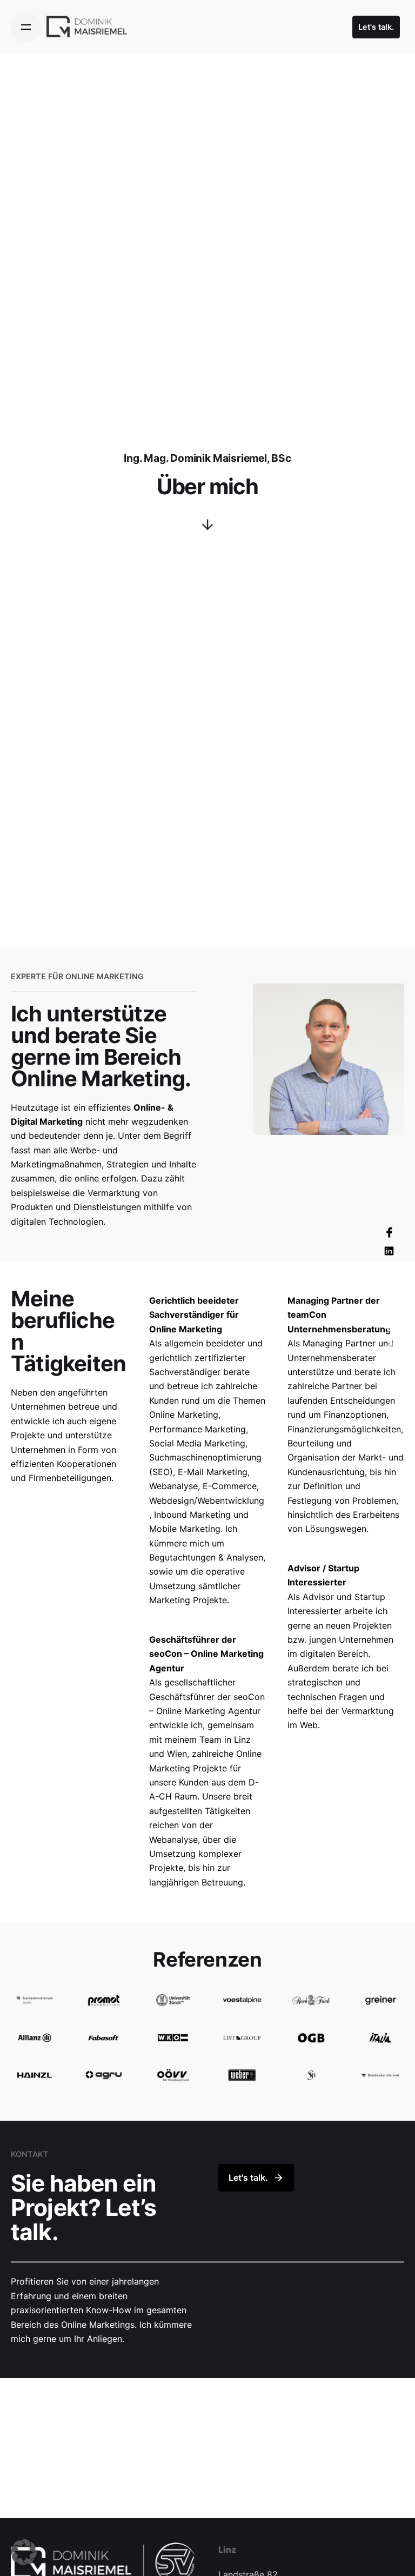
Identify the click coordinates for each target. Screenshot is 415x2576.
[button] (24, 2552)
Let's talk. (376, 27)
